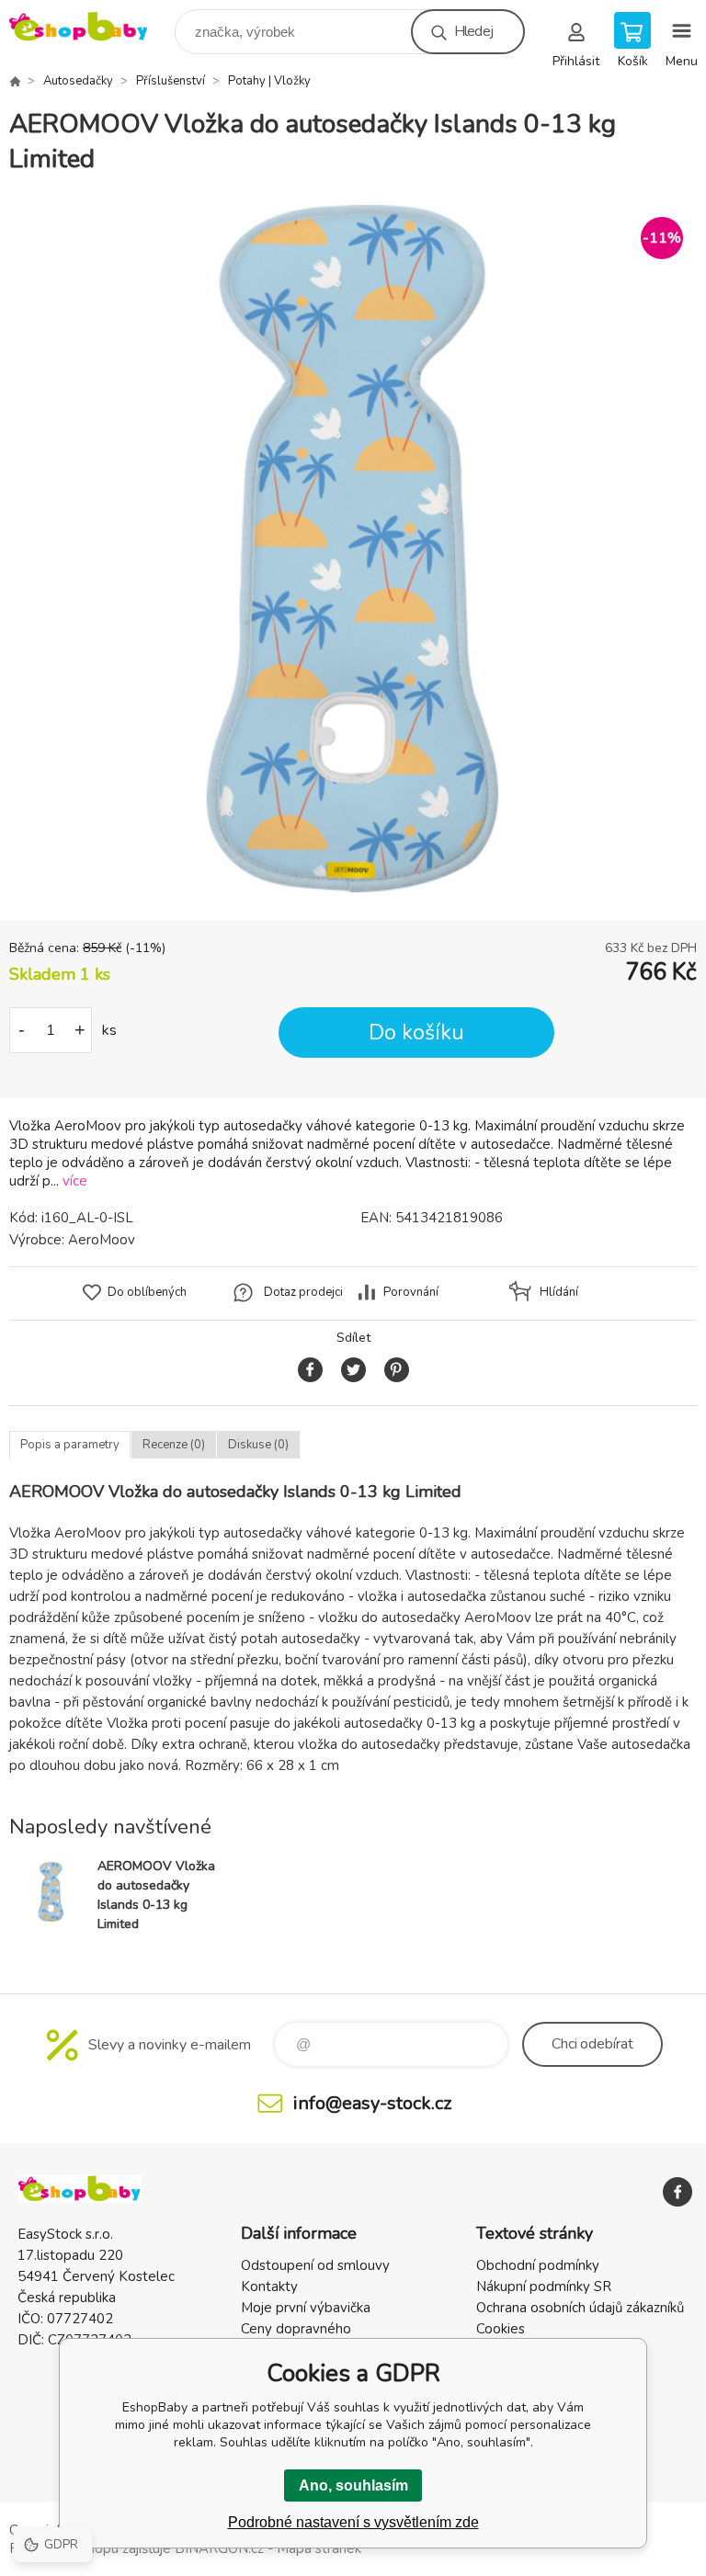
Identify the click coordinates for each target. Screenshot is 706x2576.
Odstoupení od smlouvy (315, 2265)
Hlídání (559, 1292)
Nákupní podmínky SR (544, 2287)
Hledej (473, 31)
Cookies (501, 2329)
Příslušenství (171, 81)
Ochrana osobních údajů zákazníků (580, 2308)
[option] (353, 549)
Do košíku (416, 1033)
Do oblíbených (147, 1292)
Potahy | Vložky (269, 81)
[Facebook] (678, 2192)
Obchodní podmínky (538, 2265)
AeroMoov (102, 1240)
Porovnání (411, 1292)
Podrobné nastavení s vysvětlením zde (353, 2522)
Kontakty (269, 2287)
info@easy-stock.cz (372, 2103)
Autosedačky (78, 81)
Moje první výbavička (306, 2308)
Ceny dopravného (296, 2329)
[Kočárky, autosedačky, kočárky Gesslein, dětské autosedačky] (15, 81)
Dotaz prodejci (303, 1292)
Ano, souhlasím (353, 2485)
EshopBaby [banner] (91, 27)
